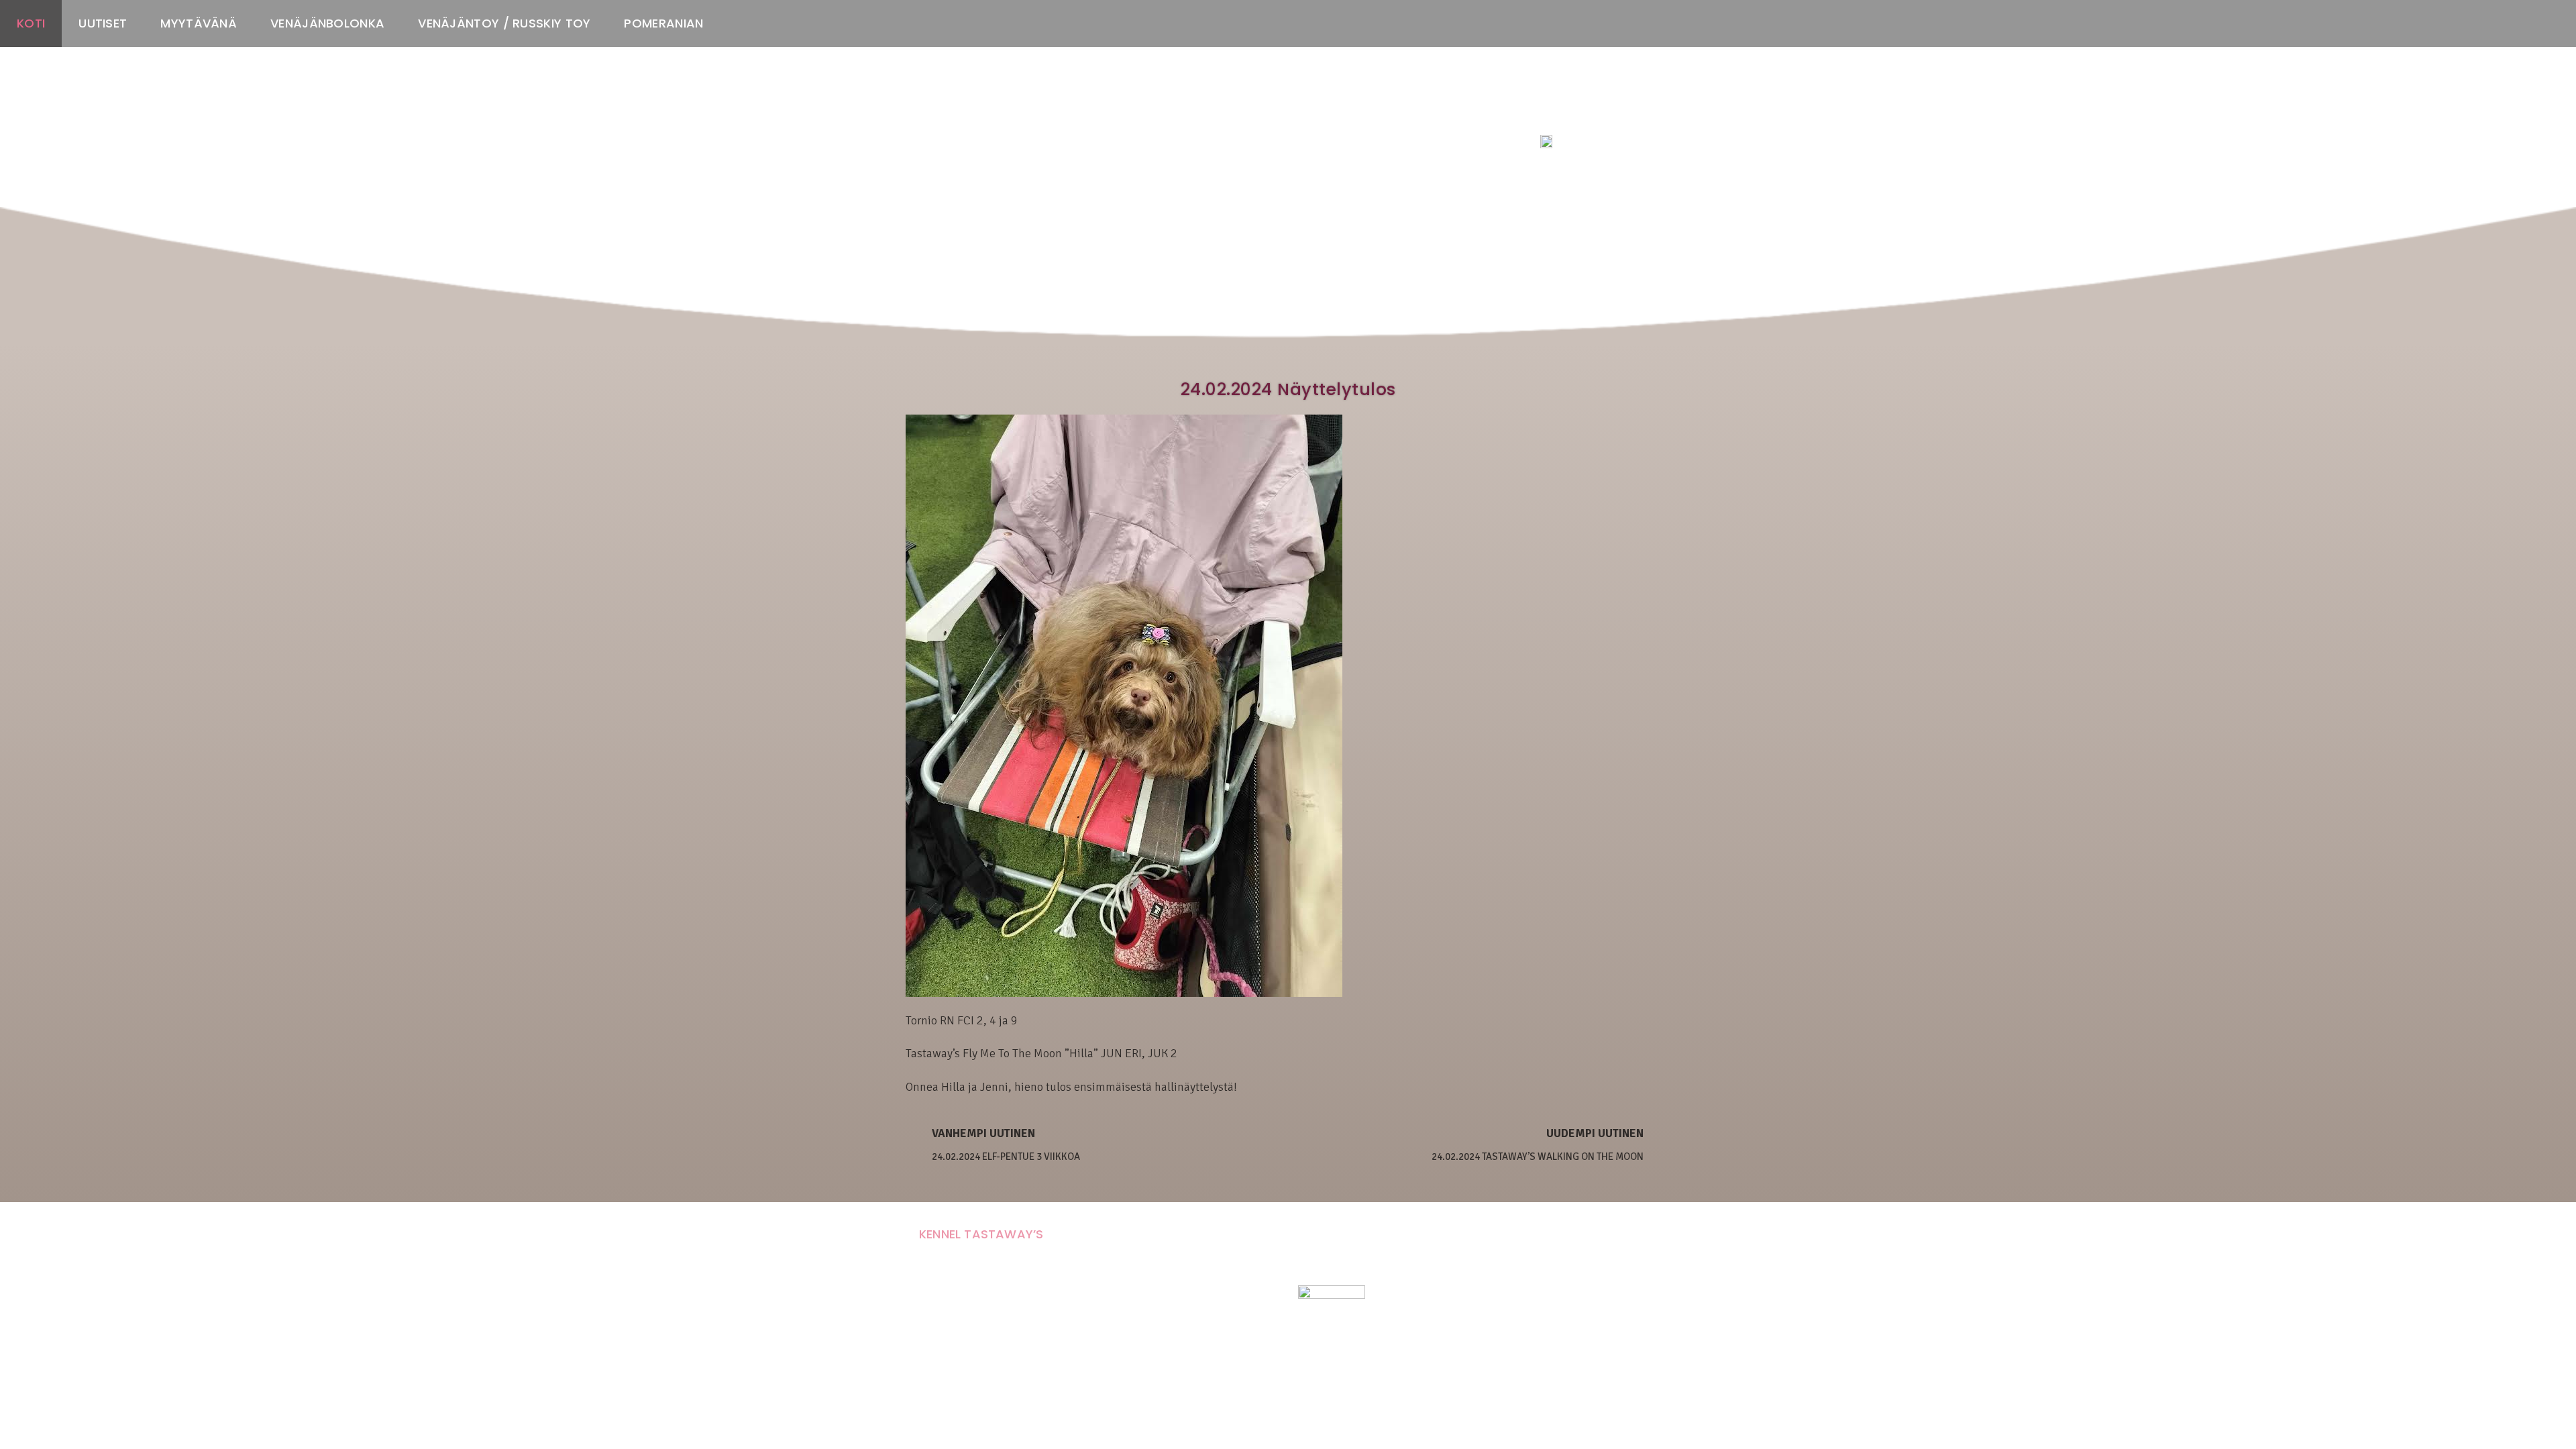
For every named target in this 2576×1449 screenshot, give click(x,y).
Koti (31, 23)
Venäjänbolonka (327, 23)
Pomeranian (663, 23)
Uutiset (103, 23)
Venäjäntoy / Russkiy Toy (504, 23)
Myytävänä (199, 23)
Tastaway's (1565, 115)
